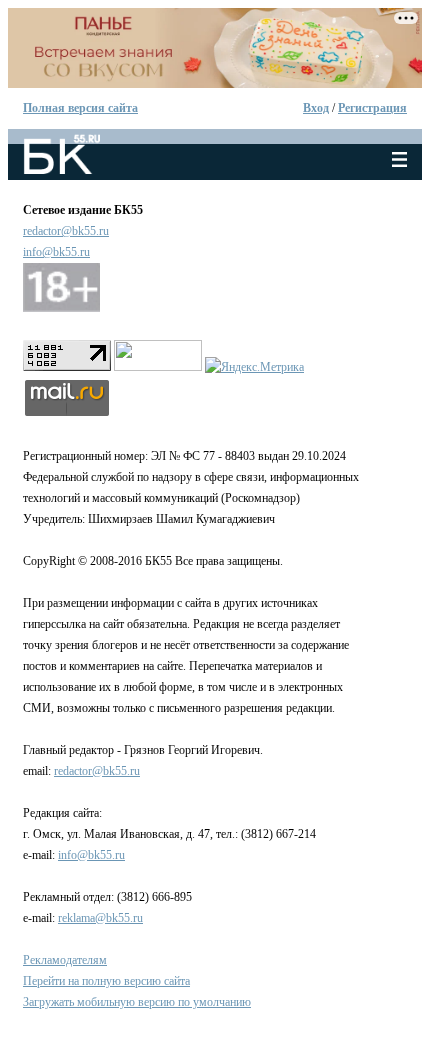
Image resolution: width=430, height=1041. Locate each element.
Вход (316, 108)
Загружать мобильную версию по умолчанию (137, 1002)
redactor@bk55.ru (66, 231)
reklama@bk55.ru (100, 918)
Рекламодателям (65, 960)
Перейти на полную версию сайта (106, 981)
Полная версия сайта (80, 108)
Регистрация (372, 108)
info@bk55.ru (56, 252)
